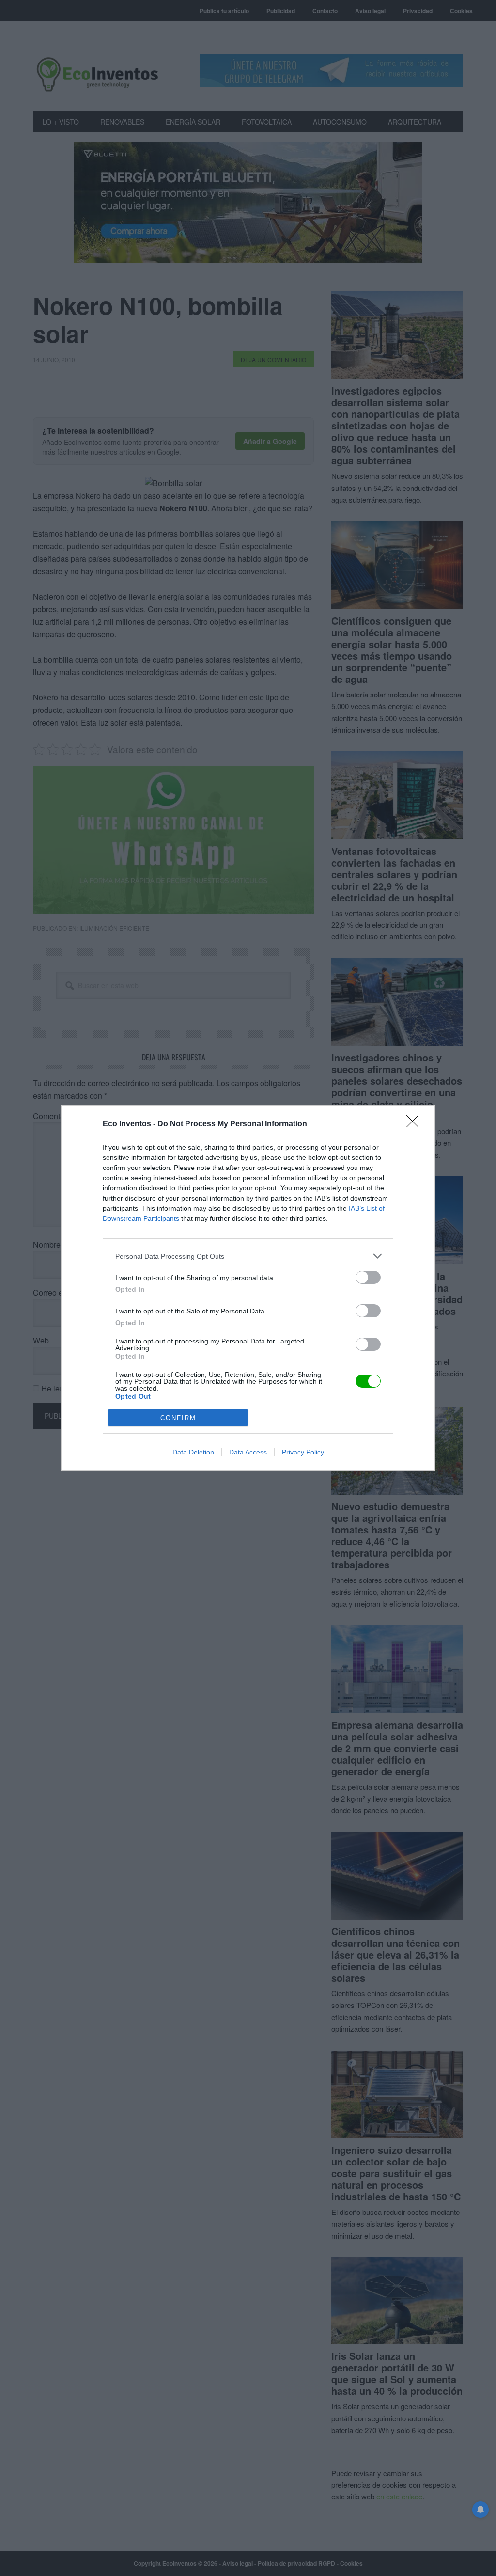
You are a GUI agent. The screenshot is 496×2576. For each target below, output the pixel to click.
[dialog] (248, 1288)
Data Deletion (193, 1452)
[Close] (416, 1124)
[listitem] (248, 1256)
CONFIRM (178, 1418)
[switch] (368, 1277)
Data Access (248, 1452)
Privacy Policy (303, 1452)
